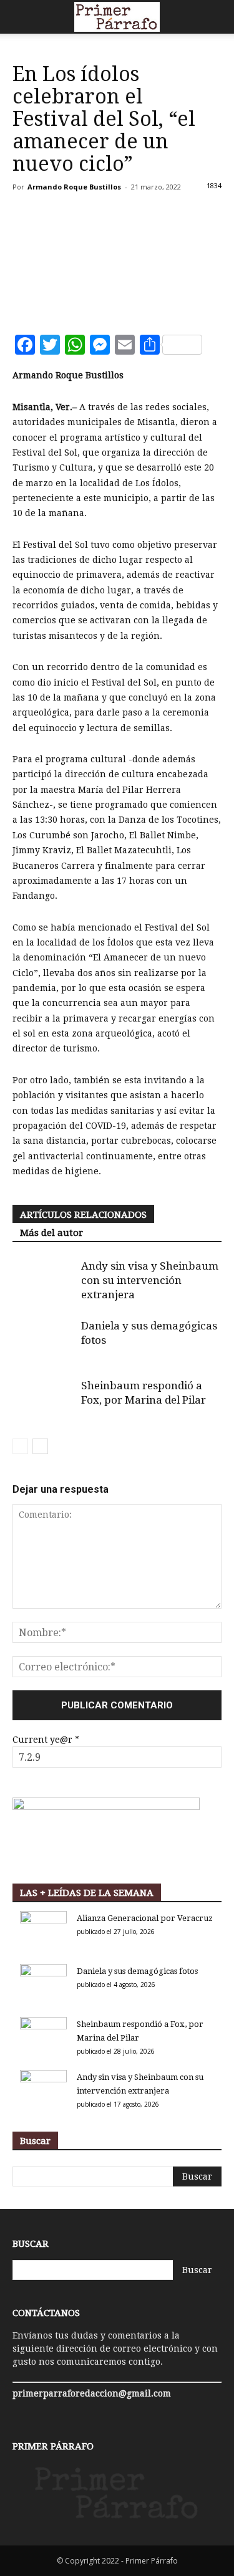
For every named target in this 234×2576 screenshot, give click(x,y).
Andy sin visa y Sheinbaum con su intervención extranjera (150, 1280)
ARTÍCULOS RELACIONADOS (83, 1215)
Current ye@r (46, 1740)
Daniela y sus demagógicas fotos (137, 1971)
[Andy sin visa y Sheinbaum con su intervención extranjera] (44, 1281)
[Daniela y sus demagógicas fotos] (44, 1340)
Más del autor (51, 1233)
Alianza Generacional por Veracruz (145, 1918)
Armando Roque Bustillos (74, 187)
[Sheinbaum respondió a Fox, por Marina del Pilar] (44, 1400)
